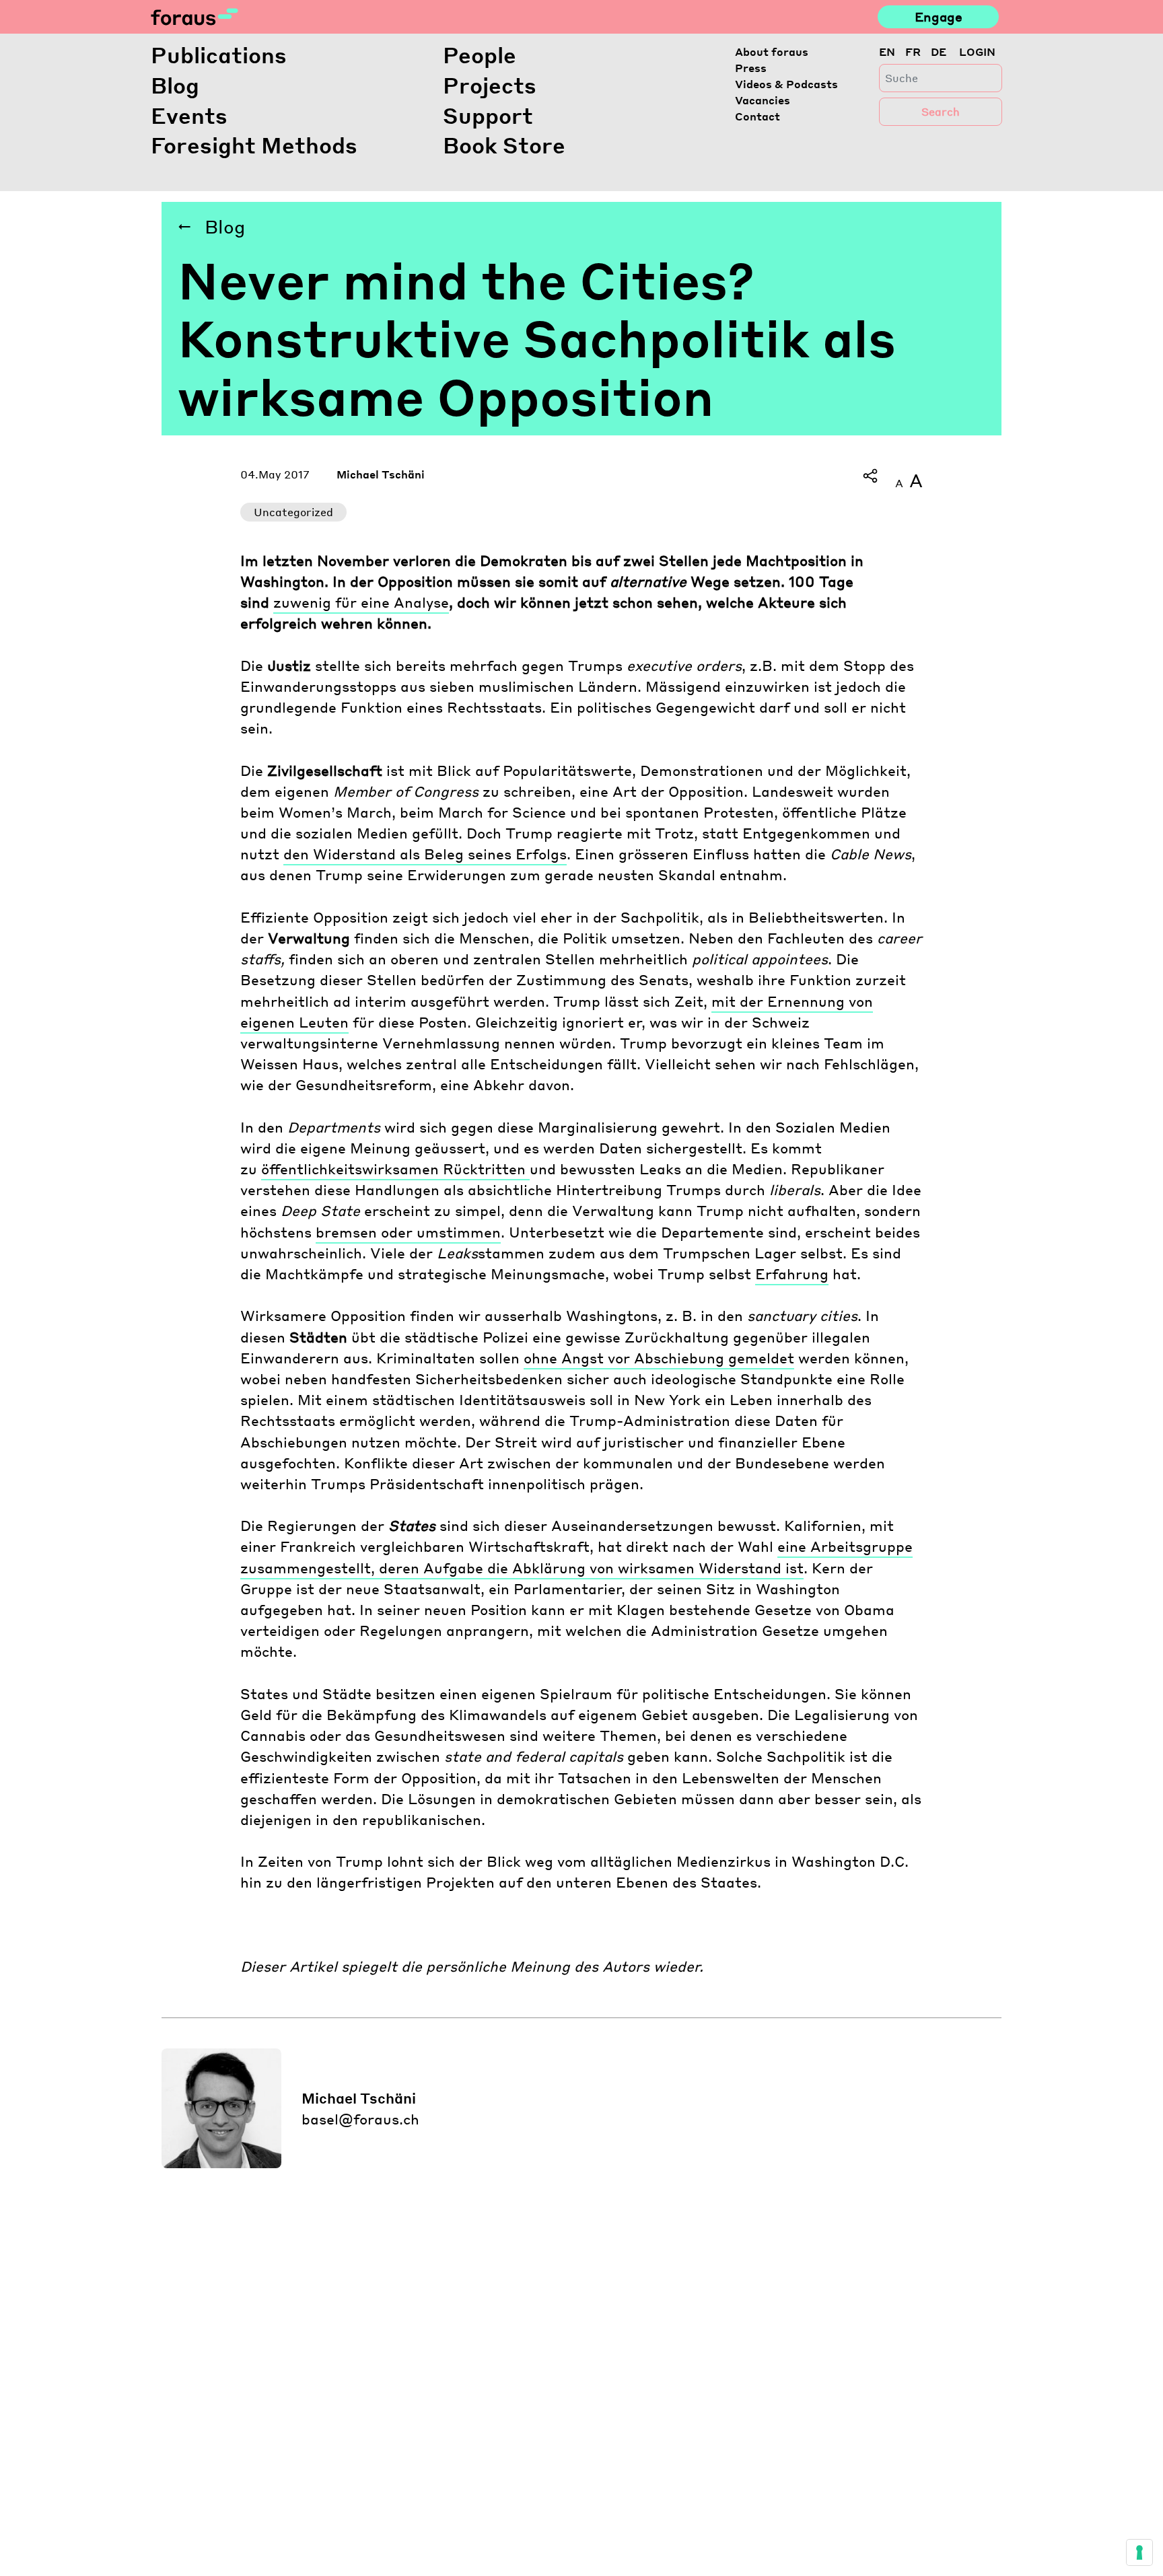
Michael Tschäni (381, 474)
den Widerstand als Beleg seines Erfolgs (425, 854)
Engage (939, 16)
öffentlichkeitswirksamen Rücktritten (395, 1169)
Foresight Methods (254, 145)
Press (751, 68)
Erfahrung (792, 1274)
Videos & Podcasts (786, 84)
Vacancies (763, 100)
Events (189, 115)
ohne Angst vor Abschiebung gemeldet (659, 1358)
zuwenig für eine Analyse (361, 602)
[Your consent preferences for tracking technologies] (1139, 2552)
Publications (219, 55)
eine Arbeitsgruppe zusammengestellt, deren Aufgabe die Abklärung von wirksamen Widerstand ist (576, 1557)
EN (887, 51)
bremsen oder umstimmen (408, 1232)
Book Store (504, 145)
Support (488, 115)
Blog (175, 85)
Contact (757, 116)
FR (913, 51)
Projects (490, 85)
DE (939, 51)
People (480, 55)
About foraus (772, 51)
